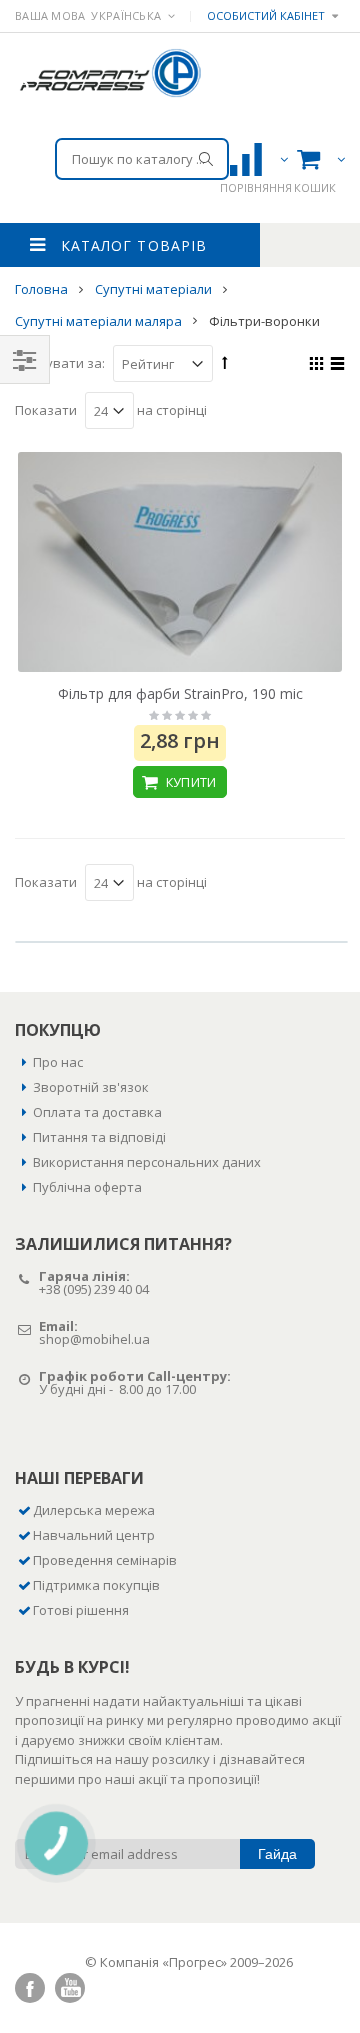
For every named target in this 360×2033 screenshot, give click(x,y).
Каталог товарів (134, 245)
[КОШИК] (318, 159)
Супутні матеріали (155, 289)
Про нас (58, 1062)
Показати (46, 410)
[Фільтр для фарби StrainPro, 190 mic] (180, 562)
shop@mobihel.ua (94, 1339)
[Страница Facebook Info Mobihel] (30, 1988)
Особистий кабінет (266, 15)
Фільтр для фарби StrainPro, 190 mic (180, 693)
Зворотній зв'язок (91, 1087)
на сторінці (172, 410)
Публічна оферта (87, 1187)
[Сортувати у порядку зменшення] (225, 362)
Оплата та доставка (97, 1112)
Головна (43, 289)
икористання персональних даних (151, 1162)
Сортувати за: (60, 363)
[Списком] (334, 366)
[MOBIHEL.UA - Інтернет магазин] (109, 73)
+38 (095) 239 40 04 (94, 1289)
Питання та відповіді (99, 1137)
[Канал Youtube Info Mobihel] (70, 1988)
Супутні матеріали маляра (100, 320)
